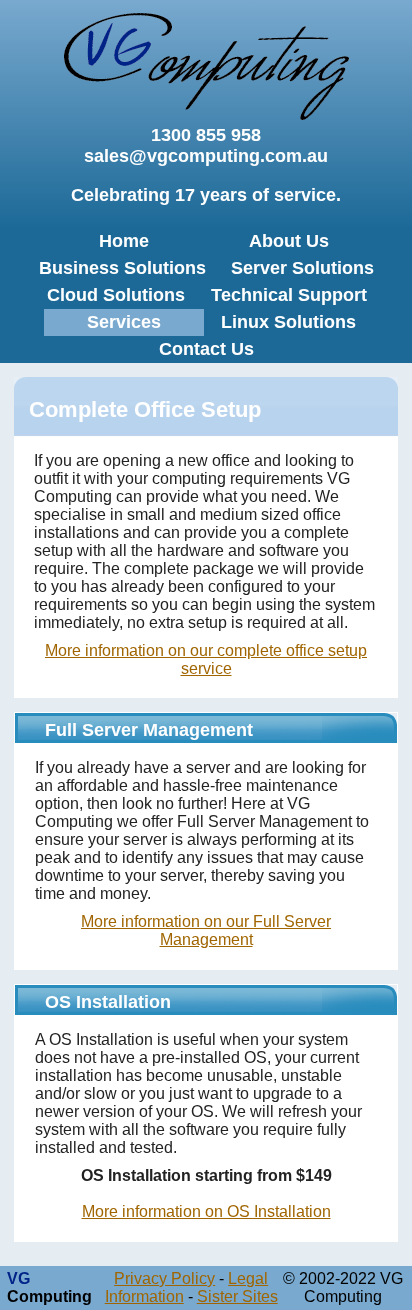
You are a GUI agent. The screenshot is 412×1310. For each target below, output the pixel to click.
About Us (289, 241)
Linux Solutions (288, 322)
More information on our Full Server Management (206, 930)
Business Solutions (122, 268)
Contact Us (206, 349)
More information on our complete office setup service (206, 659)
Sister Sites (237, 1296)
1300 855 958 (206, 135)
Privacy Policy (164, 1278)
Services (124, 322)
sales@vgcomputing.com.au (206, 156)
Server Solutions (302, 268)
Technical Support (289, 295)
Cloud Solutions (116, 295)
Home (124, 241)
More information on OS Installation (206, 1211)
